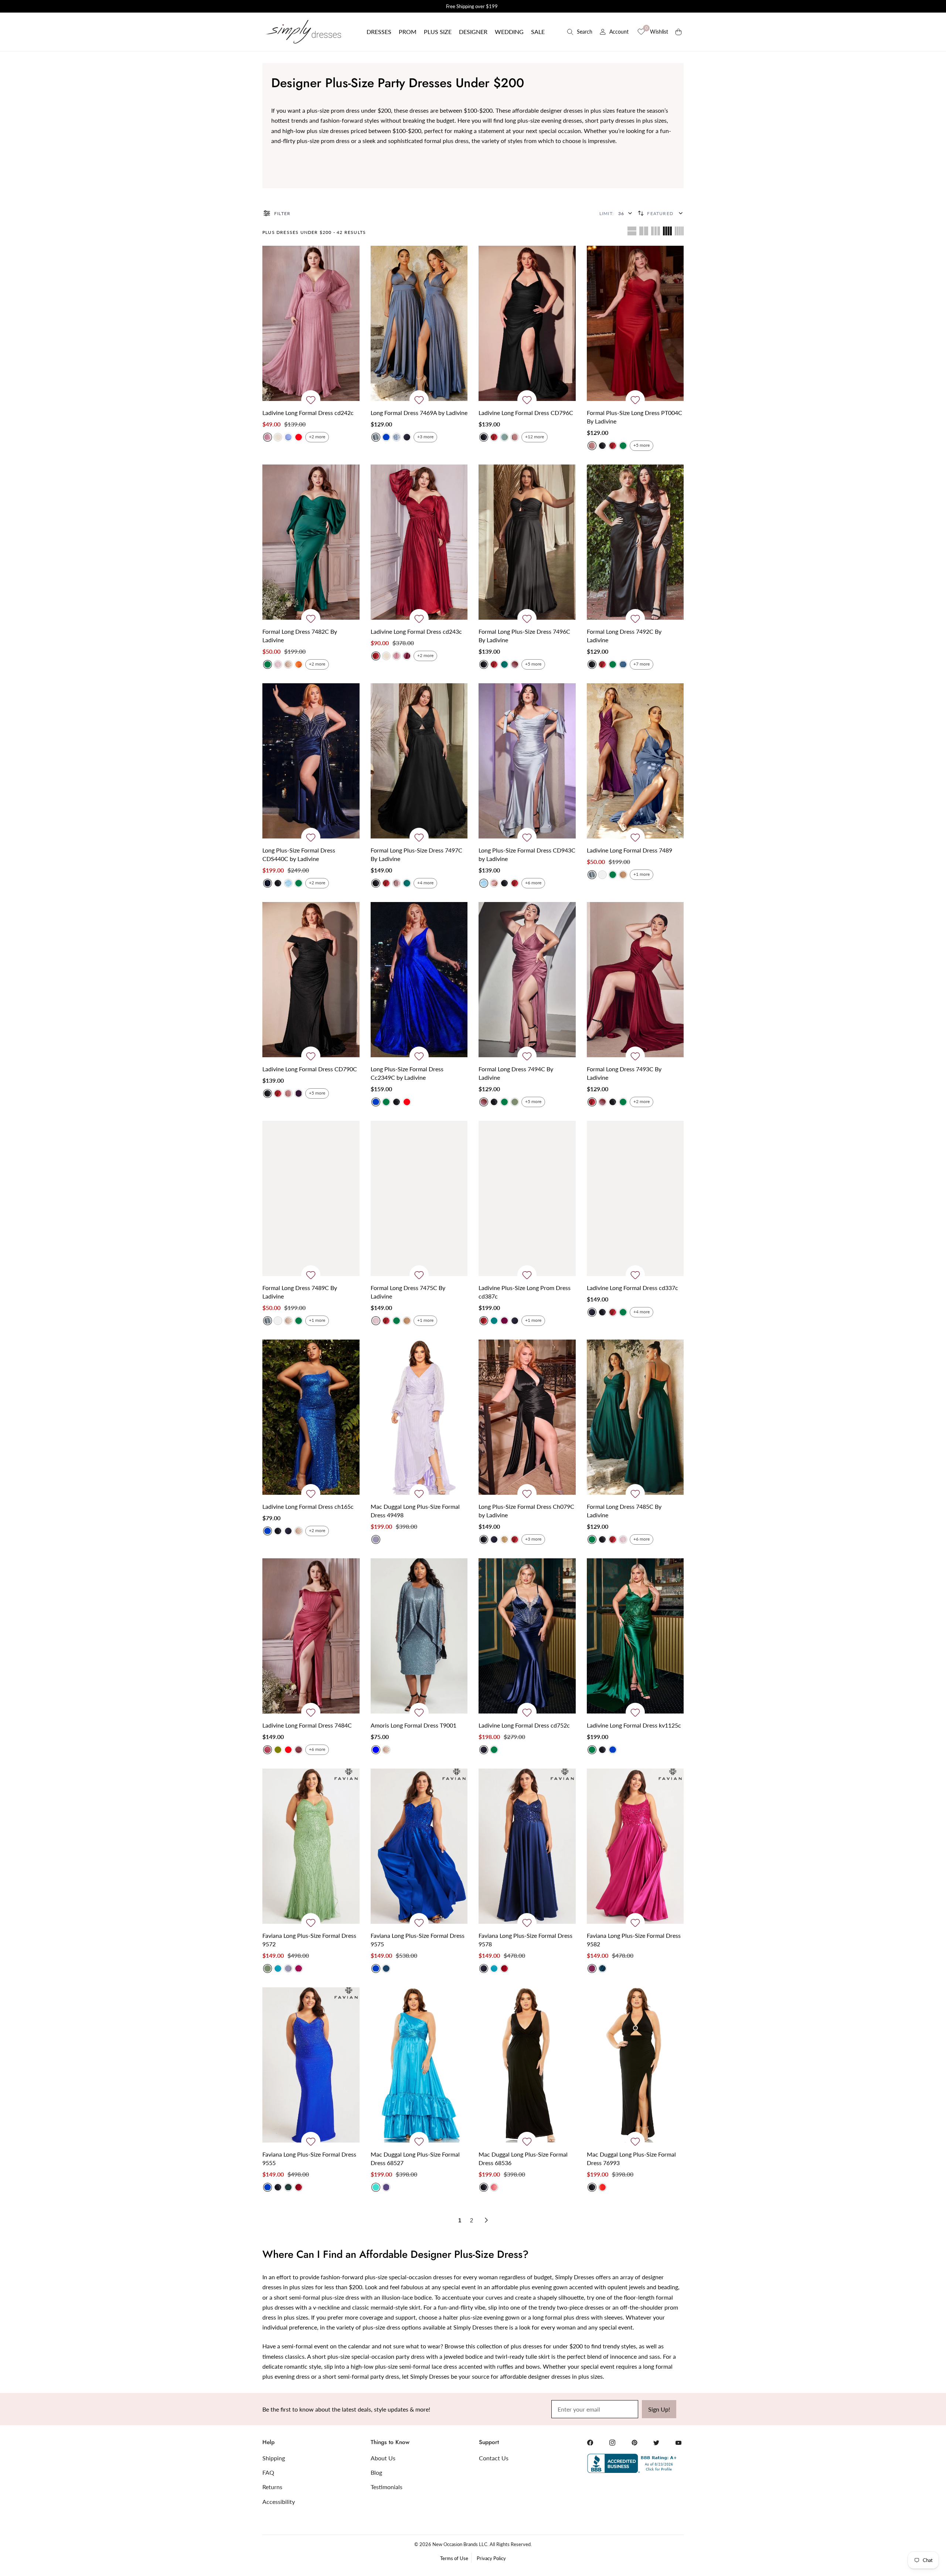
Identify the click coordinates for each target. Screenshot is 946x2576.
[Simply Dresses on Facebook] (590, 2443)
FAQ (268, 2472)
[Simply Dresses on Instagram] (612, 2443)
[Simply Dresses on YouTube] (678, 2443)
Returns (272, 2487)
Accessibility (279, 2502)
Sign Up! (659, 2409)
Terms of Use (454, 2558)
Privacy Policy (491, 2558)
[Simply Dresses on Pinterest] (634, 2443)
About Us (383, 2458)
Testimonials (387, 2487)
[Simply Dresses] (303, 32)
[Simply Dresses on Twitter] (656, 2443)
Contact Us (494, 2458)
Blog (376, 2472)
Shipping (274, 2458)
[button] (379, 32)
